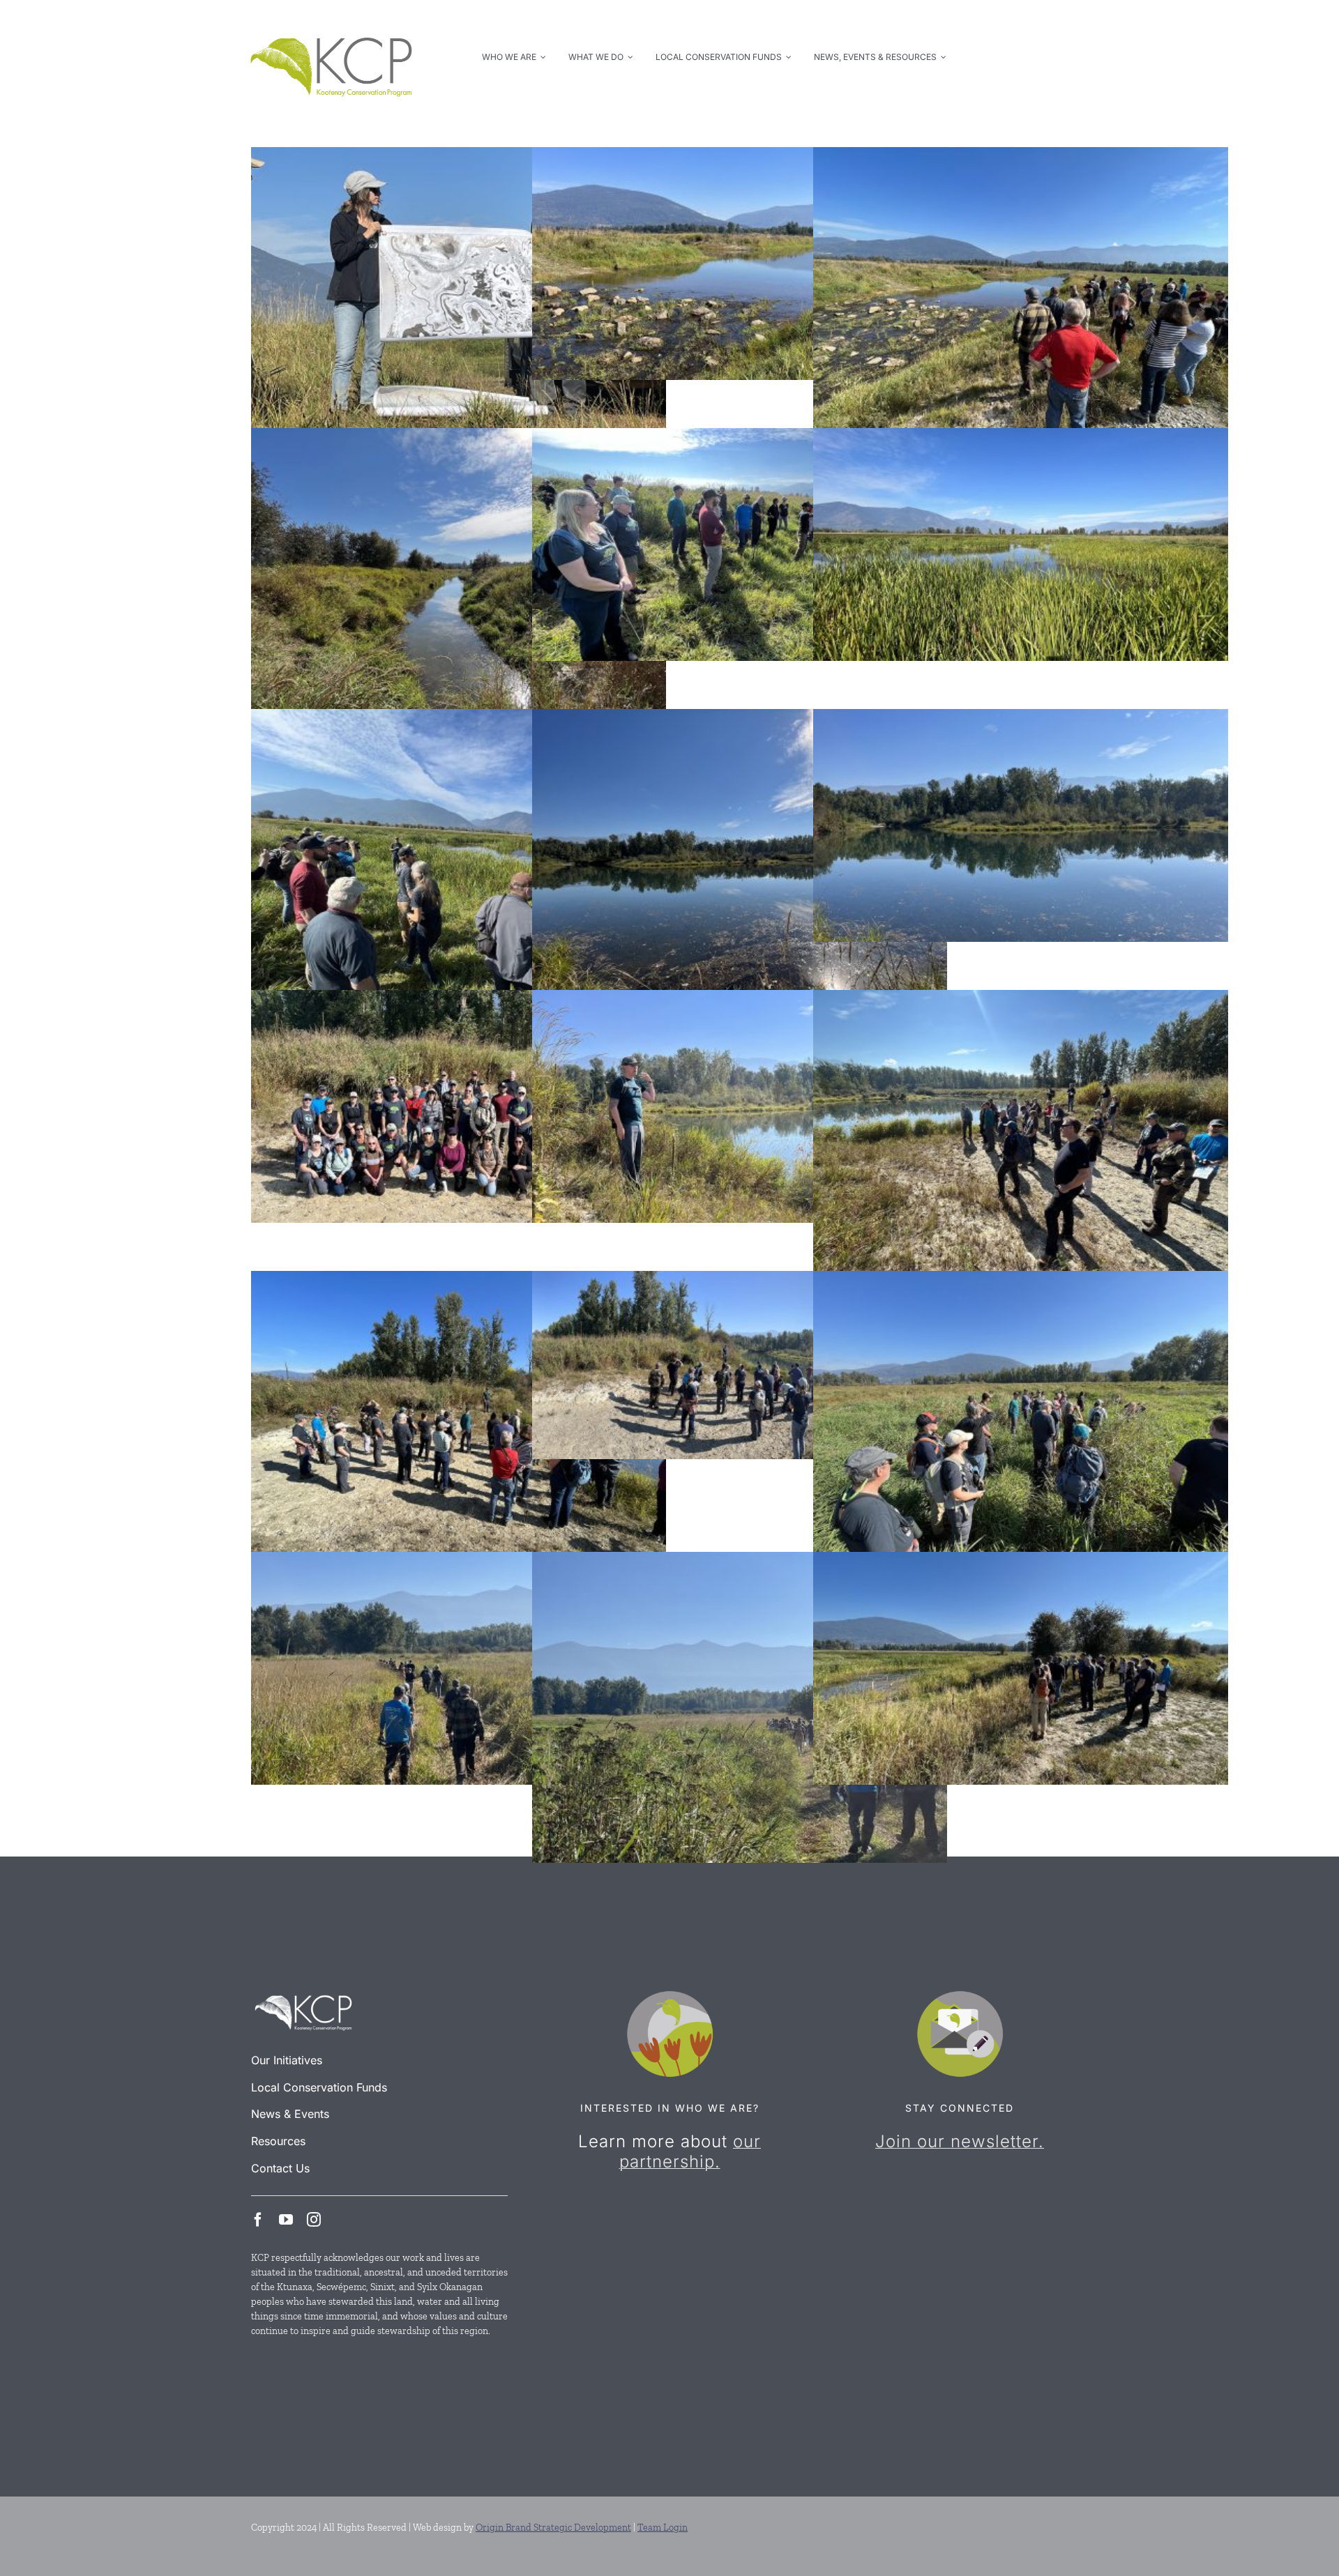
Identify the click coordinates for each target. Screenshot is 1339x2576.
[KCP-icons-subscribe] (960, 1996)
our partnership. (690, 2151)
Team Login (663, 2528)
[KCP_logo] (331, 22)
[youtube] (286, 2220)
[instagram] (314, 2220)
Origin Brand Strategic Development (553, 2528)
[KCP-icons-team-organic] (670, 1996)
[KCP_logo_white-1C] (303, 1996)
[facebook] (258, 2220)
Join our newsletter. (960, 2141)
